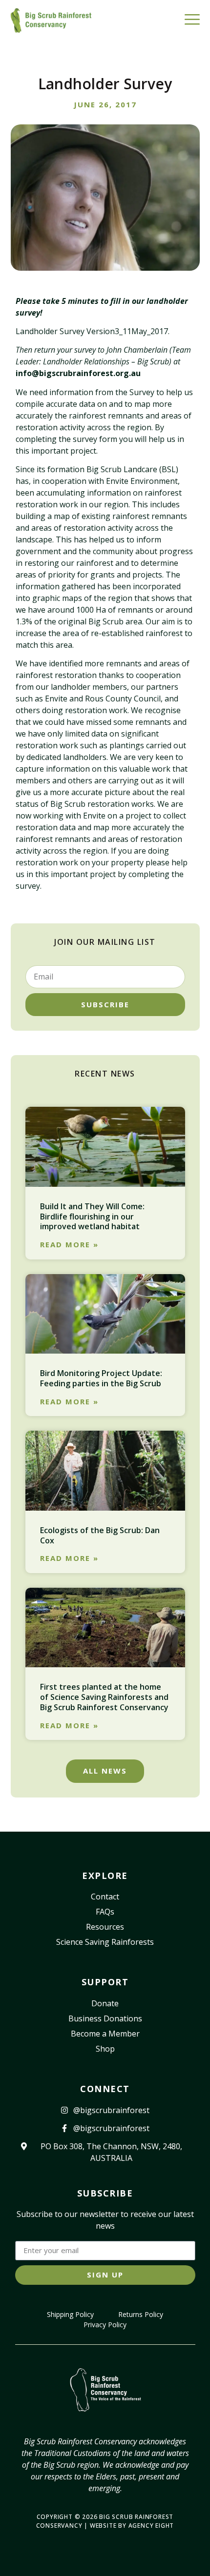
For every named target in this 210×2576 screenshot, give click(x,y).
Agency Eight (151, 2526)
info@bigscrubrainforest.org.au (78, 373)
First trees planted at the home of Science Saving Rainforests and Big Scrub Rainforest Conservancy (104, 1697)
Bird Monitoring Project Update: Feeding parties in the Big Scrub (101, 1378)
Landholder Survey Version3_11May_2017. (93, 331)
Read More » (69, 1245)
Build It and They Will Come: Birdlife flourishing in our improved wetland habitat (92, 1217)
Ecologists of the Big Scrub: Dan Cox (100, 1535)
